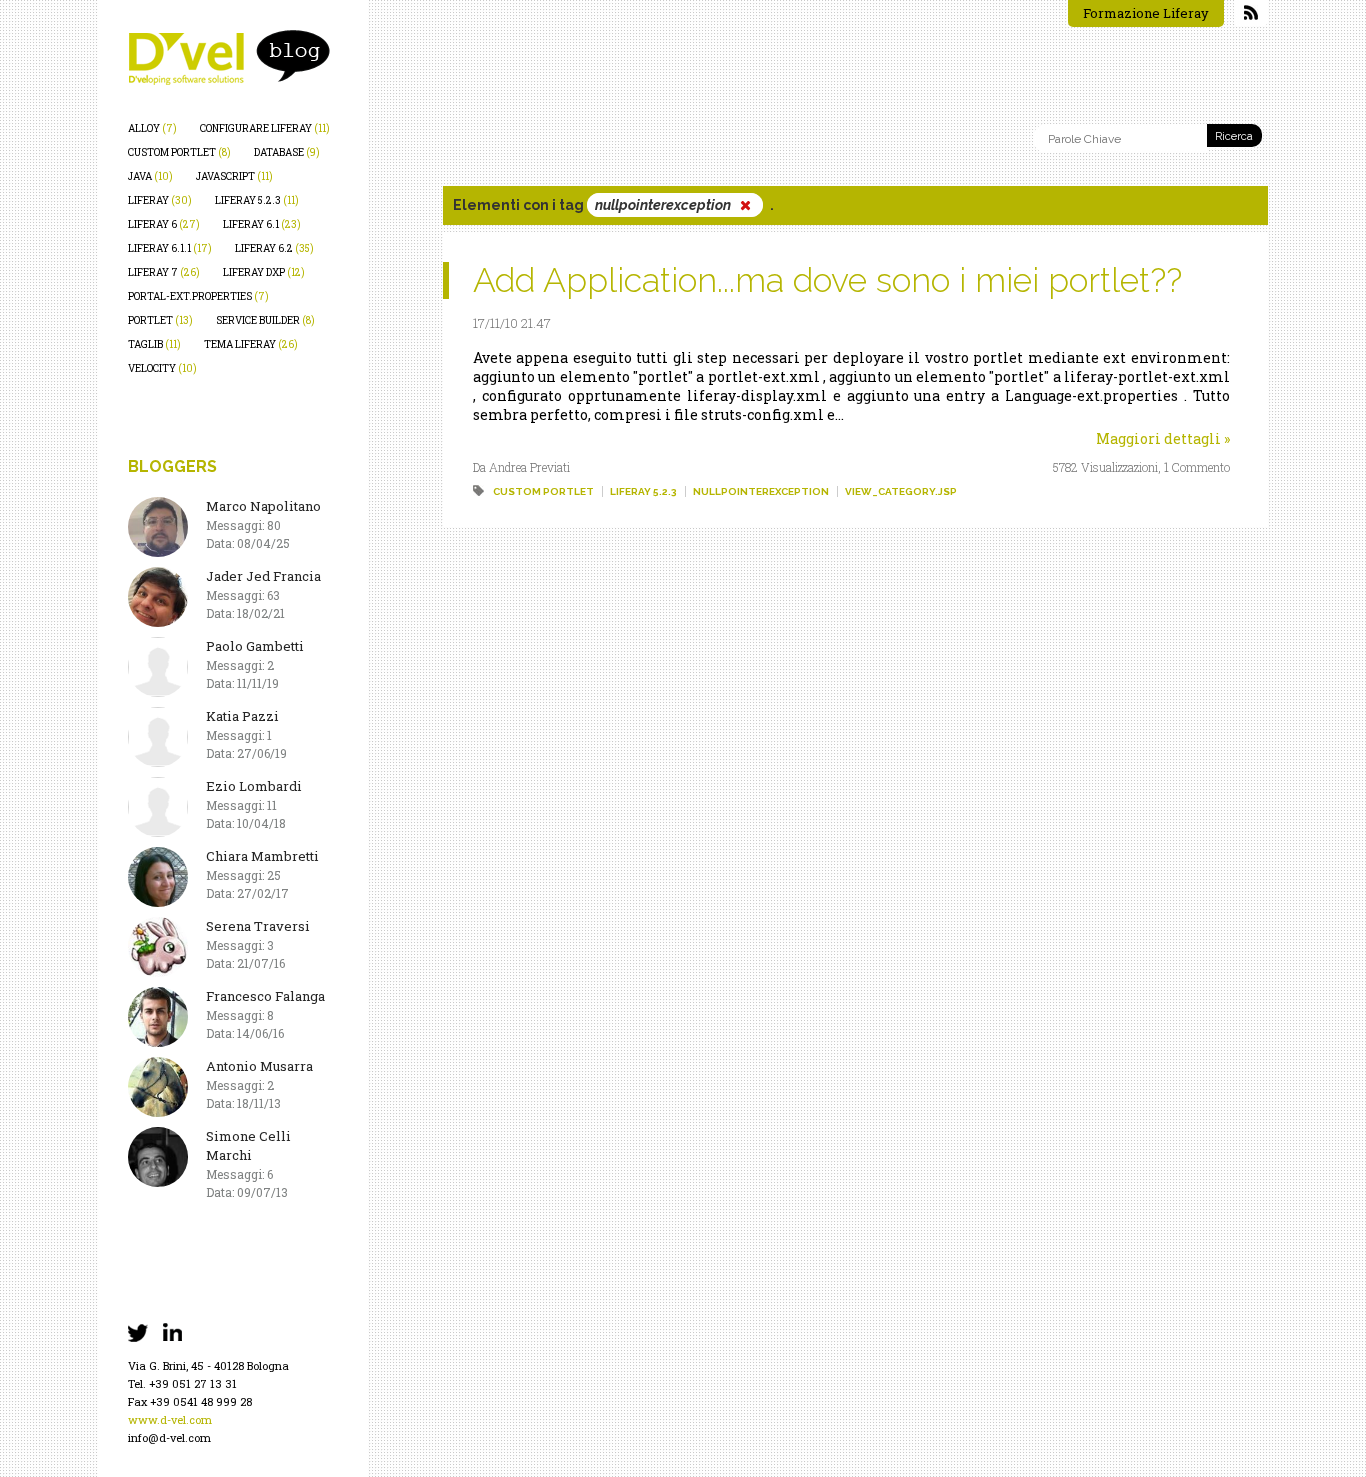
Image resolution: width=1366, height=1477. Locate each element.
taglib (154, 344)
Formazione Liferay (1146, 13)
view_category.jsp (901, 491)
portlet (160, 320)
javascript (234, 176)
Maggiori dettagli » (1163, 438)
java (150, 176)
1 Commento (1197, 467)
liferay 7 (164, 272)
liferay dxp (264, 272)
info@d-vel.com (169, 1437)
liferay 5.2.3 (257, 200)
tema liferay (251, 344)
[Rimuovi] (744, 205)
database (287, 152)
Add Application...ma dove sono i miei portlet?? (827, 280)
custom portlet (179, 152)
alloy (152, 128)
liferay (160, 200)
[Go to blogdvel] (229, 57)
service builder (265, 320)
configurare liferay (265, 128)
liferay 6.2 (274, 248)
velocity (162, 368)
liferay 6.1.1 (170, 248)
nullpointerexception (761, 491)
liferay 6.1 (262, 224)
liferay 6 (164, 224)
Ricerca (1234, 136)
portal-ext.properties (198, 296)
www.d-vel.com (170, 1419)
